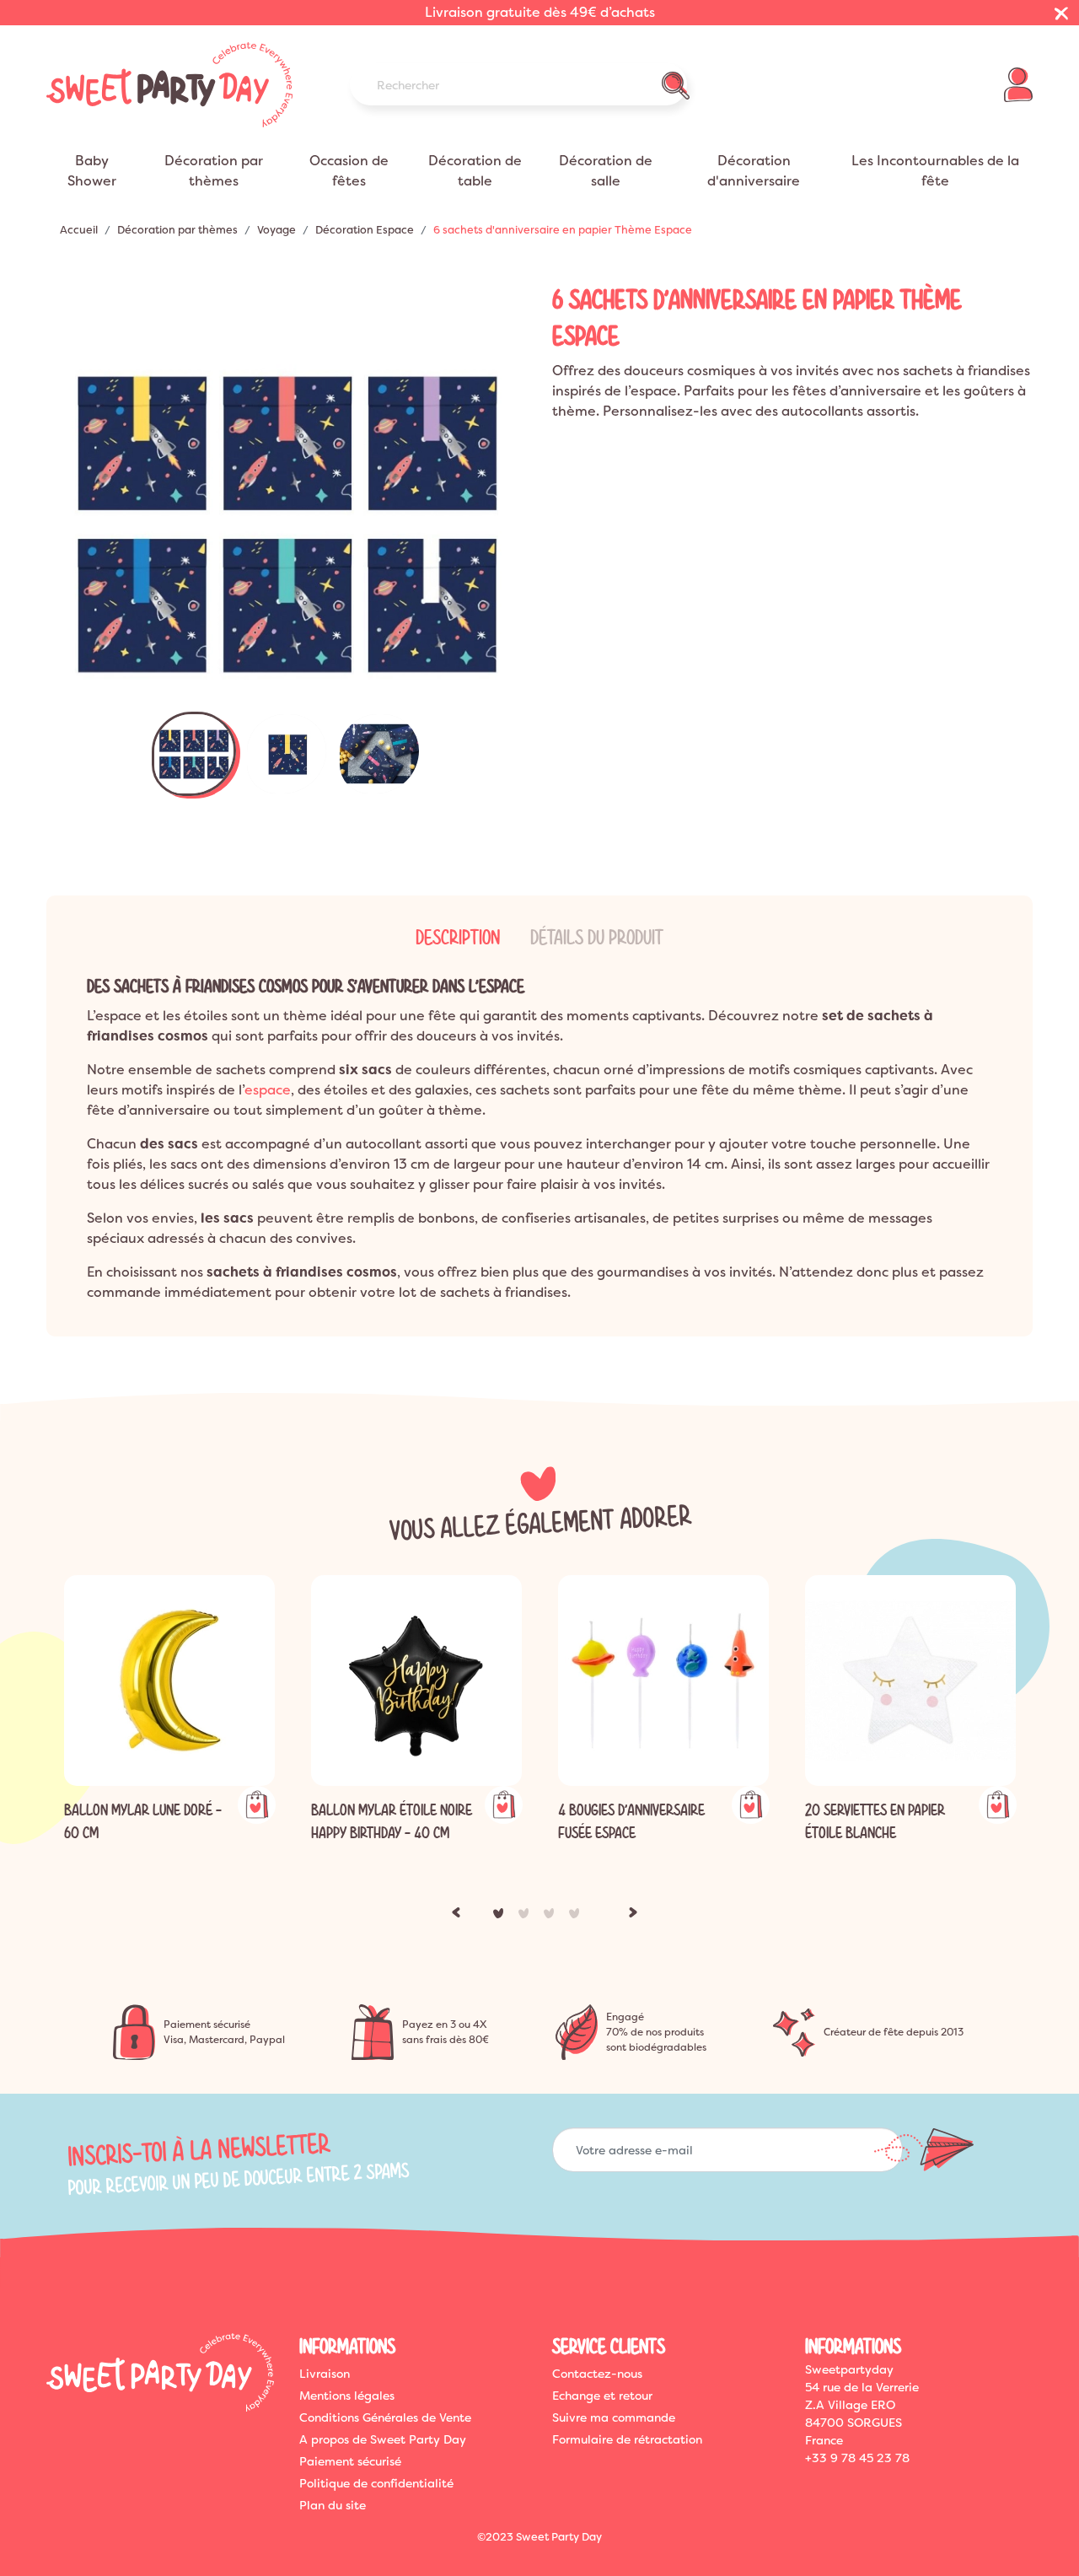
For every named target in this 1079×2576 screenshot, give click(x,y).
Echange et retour (602, 2396)
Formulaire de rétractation (627, 2439)
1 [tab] (502, 1917)
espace (268, 1090)
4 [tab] (577, 1917)
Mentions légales (347, 2396)
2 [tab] (527, 1917)
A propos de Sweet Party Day (383, 2439)
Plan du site (333, 2505)
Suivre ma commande (614, 2417)
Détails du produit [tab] (597, 938)
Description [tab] (458, 938)
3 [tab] (552, 1917)
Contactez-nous (597, 2374)
